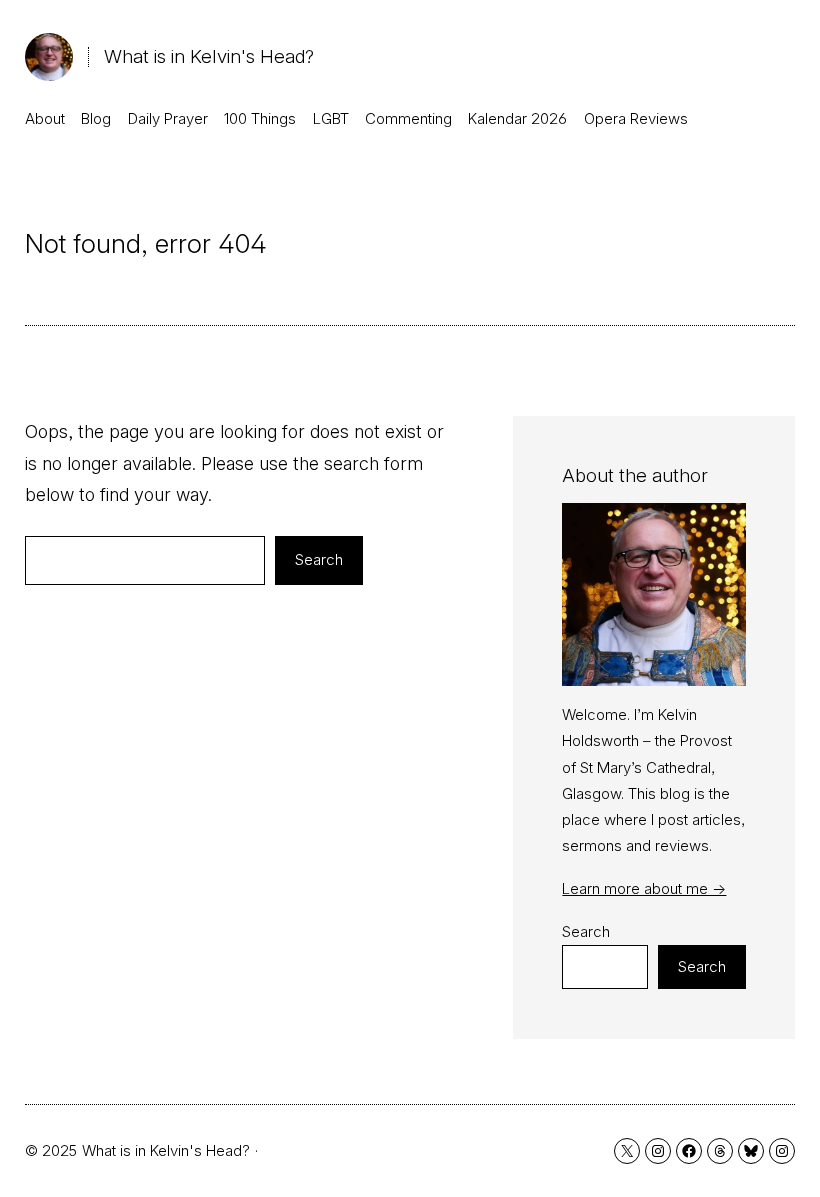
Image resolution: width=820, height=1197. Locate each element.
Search (319, 559)
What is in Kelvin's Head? (209, 56)
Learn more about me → (644, 888)
